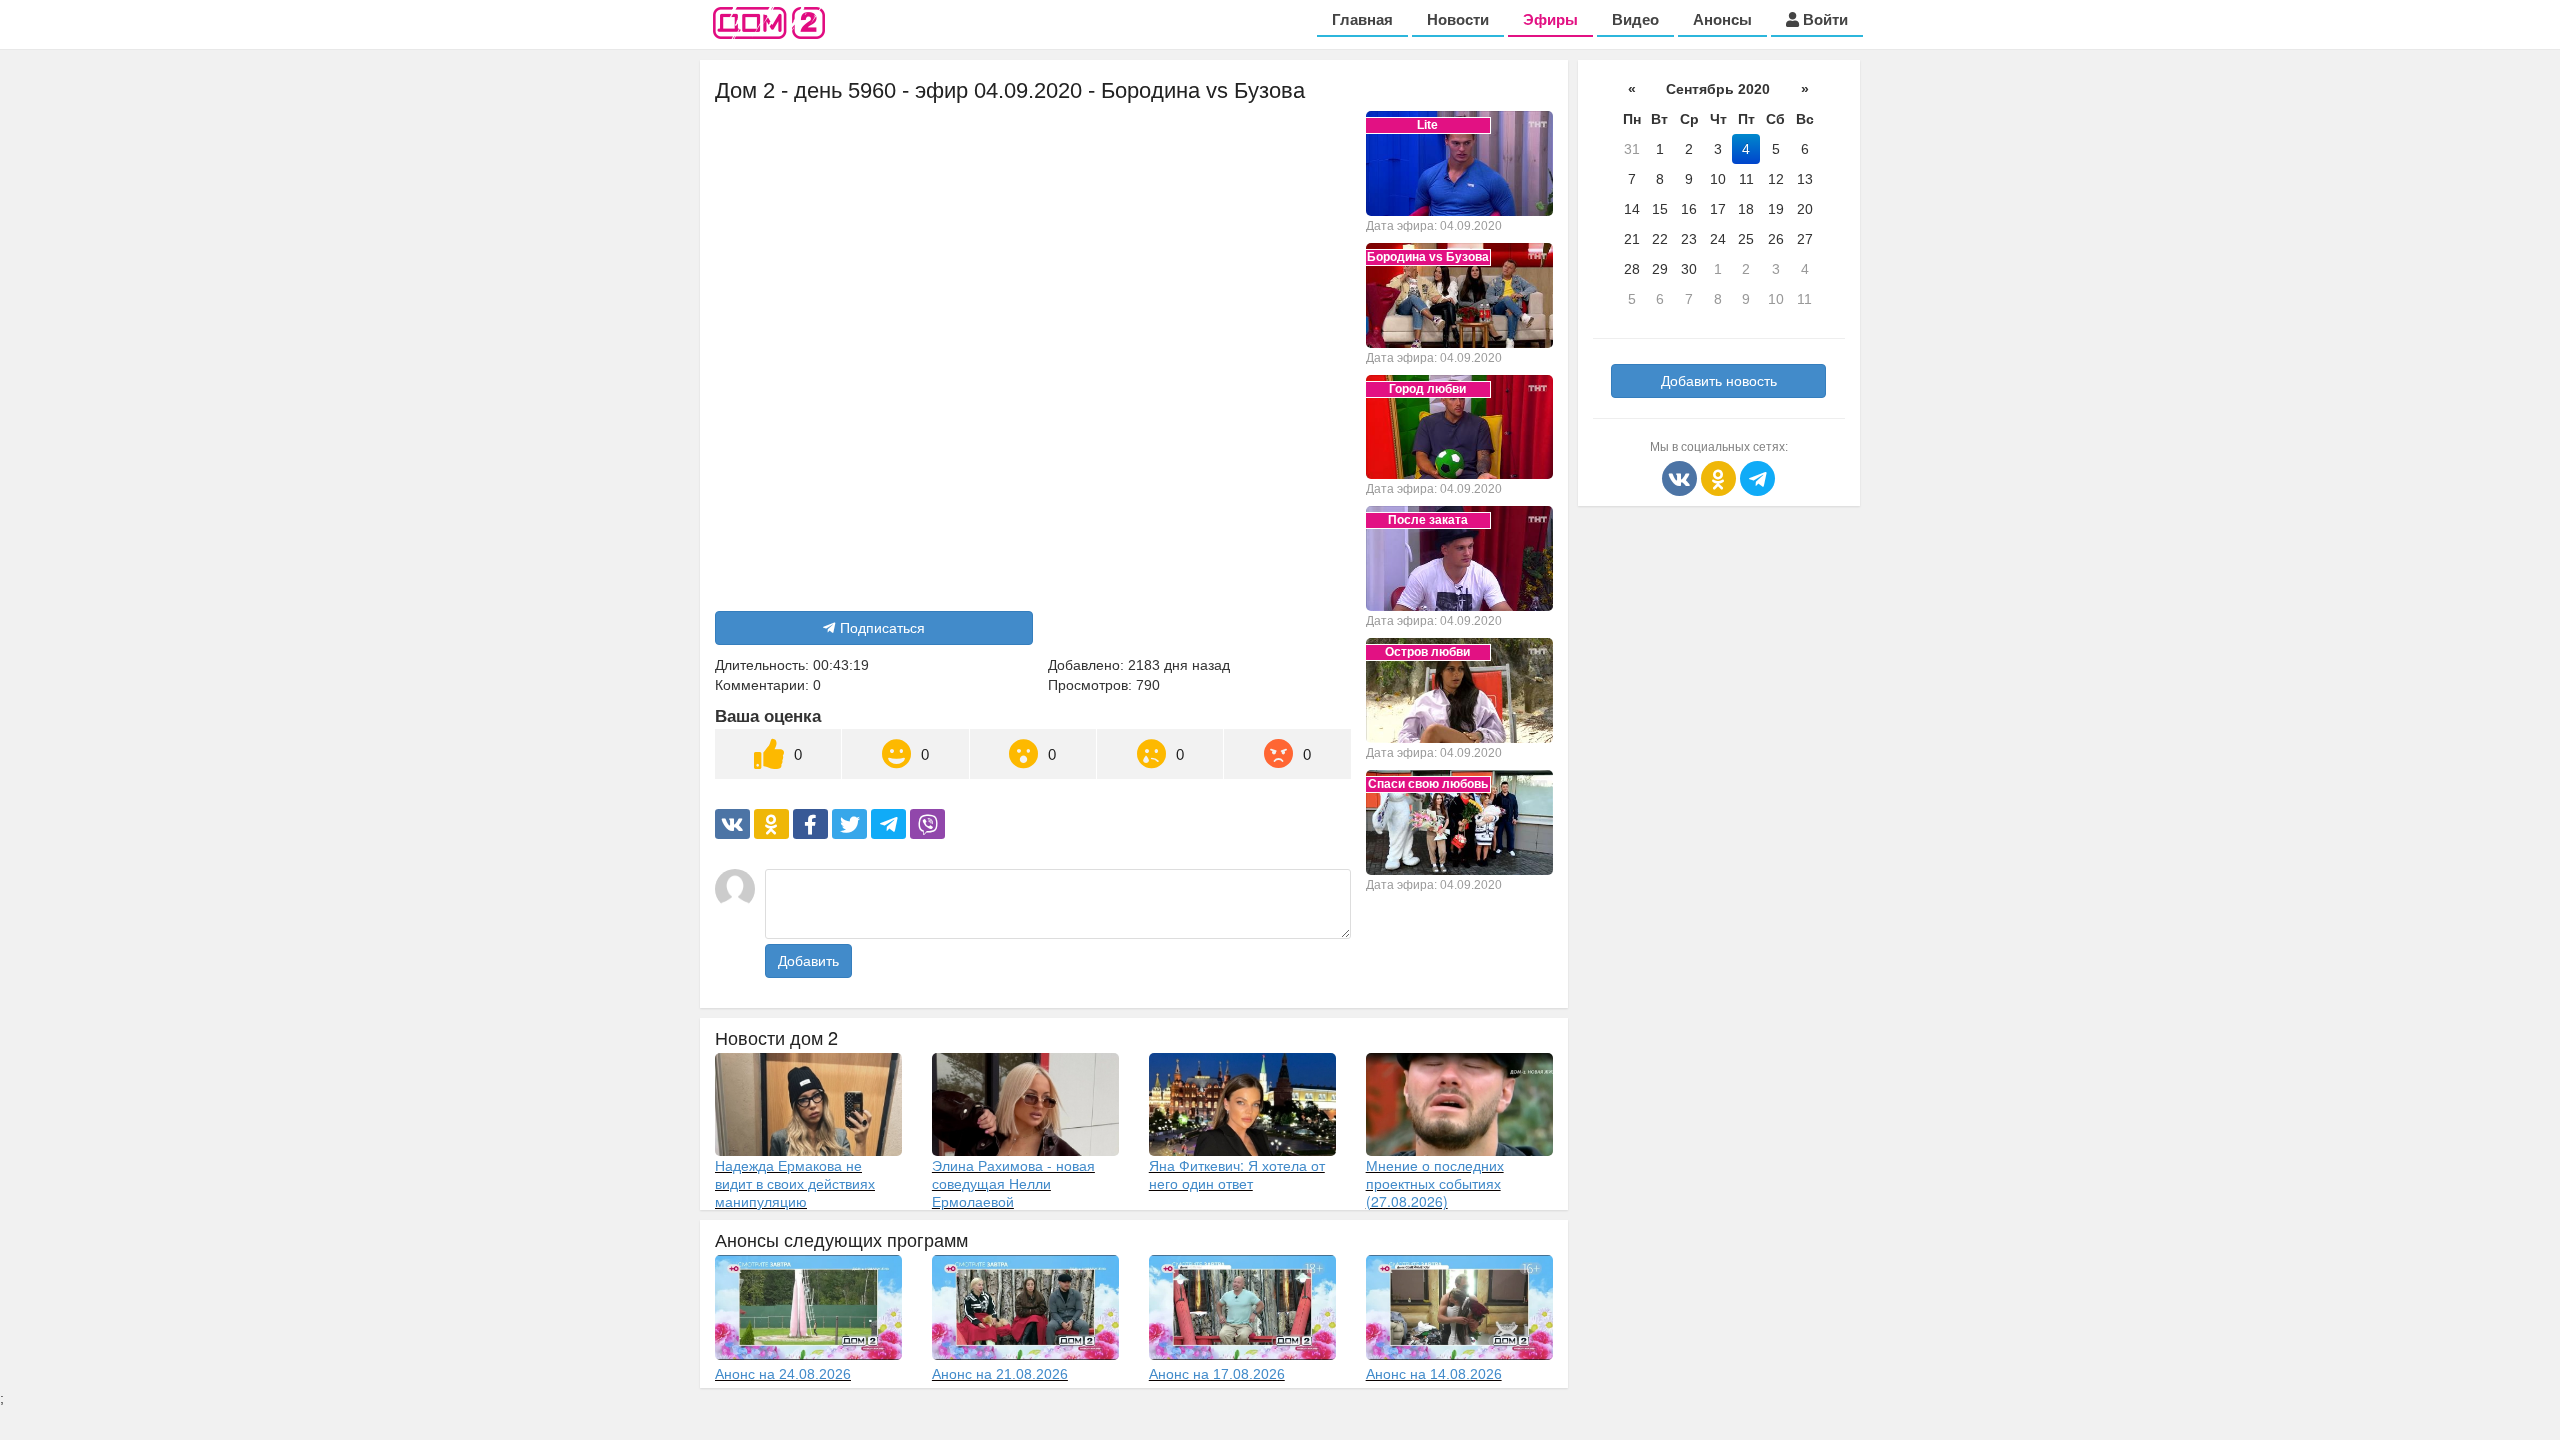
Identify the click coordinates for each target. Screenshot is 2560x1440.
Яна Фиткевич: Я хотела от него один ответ (1237, 1174)
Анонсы (1722, 19)
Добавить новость (1719, 381)
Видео (1635, 19)
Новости (1458, 19)
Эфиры (1550, 19)
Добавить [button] (808, 961)
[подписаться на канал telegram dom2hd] (1757, 477)
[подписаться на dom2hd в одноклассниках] (1720, 477)
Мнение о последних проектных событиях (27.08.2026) (1435, 1183)
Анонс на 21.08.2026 (1000, 1374)
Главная (1362, 19)
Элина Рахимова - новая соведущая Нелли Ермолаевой (1013, 1183)
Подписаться (882, 628)
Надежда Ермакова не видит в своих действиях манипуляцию (795, 1183)
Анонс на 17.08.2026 (1217, 1374)
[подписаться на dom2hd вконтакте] (1681, 477)
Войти (1823, 19)
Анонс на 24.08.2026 (783, 1374)
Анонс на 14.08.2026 (1434, 1374)
